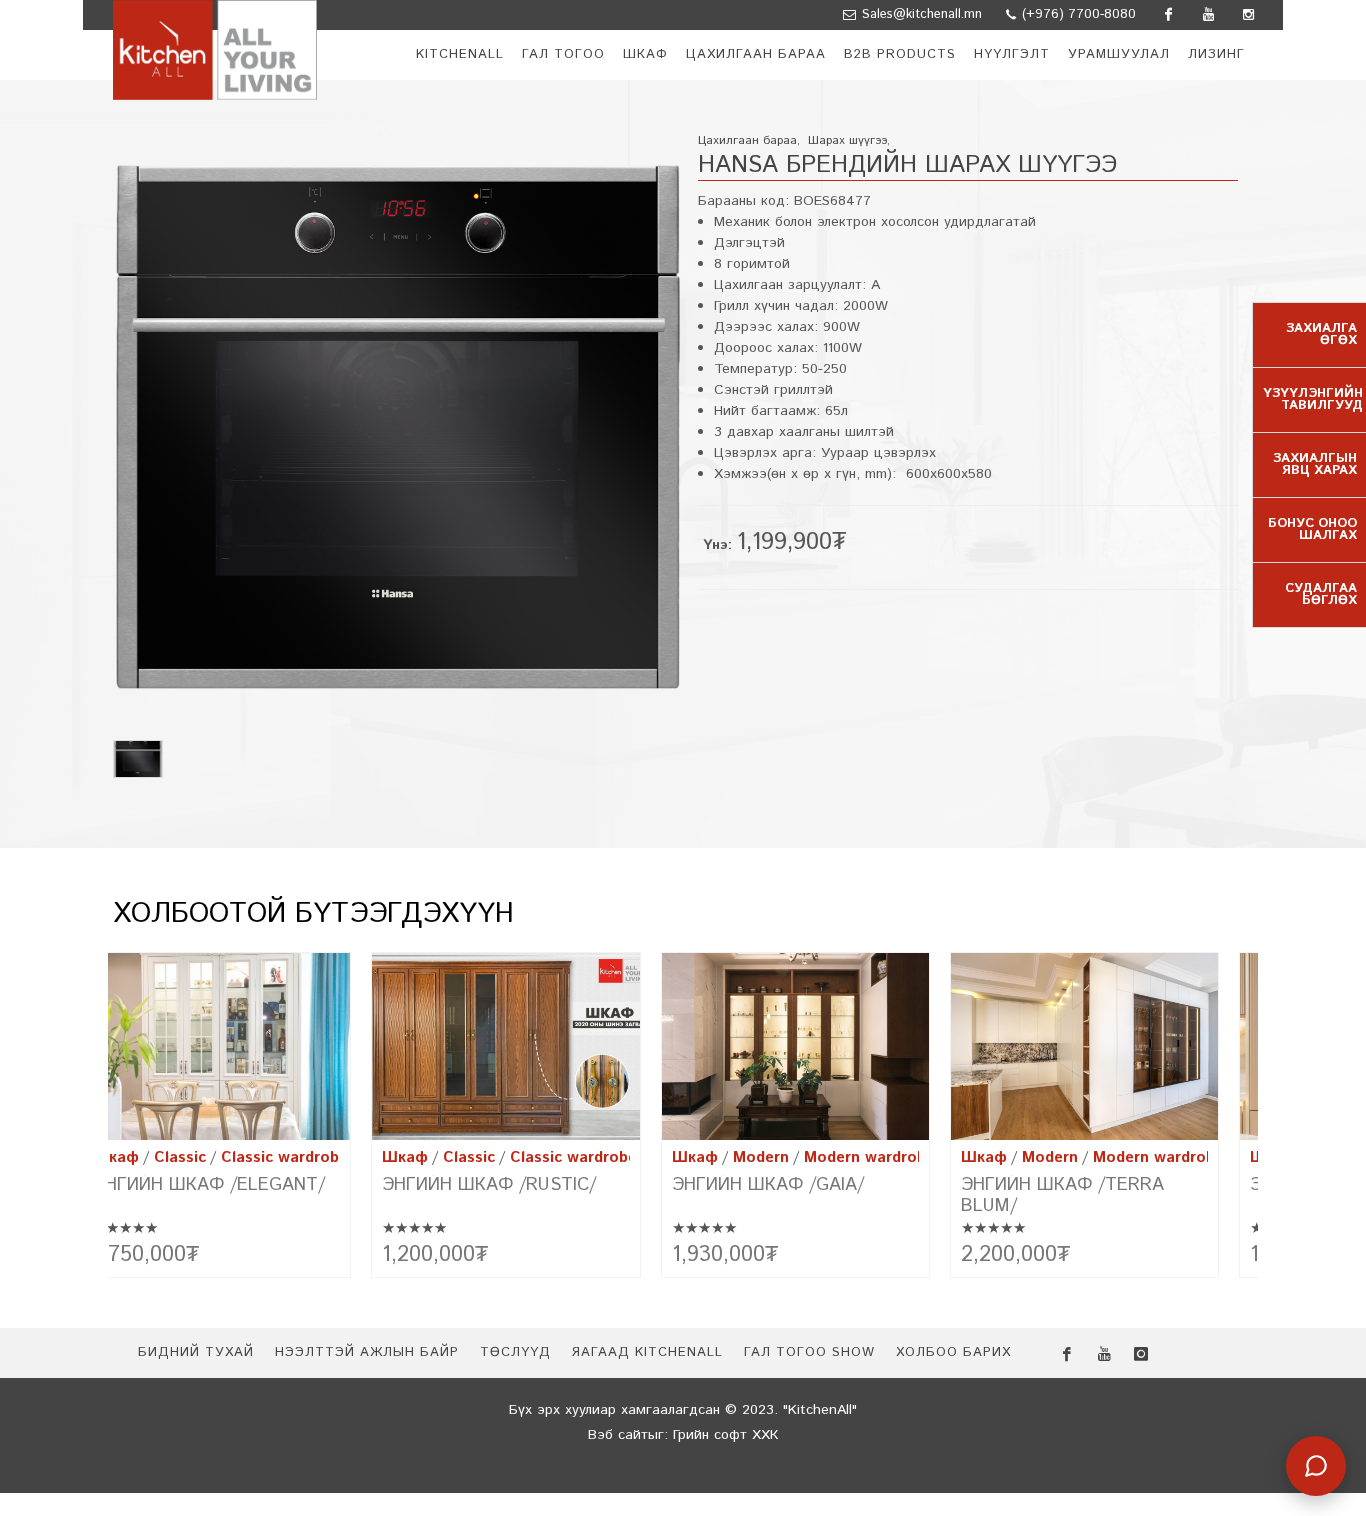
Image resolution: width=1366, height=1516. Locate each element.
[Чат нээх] (1316, 1466)
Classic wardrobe (284, 1157)
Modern (761, 1157)
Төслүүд (515, 1352)
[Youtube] (1208, 15)
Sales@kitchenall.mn (922, 14)
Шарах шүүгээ (847, 140)
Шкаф (116, 1157)
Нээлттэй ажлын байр (367, 1352)
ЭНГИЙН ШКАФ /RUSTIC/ (489, 1185)
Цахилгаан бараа (747, 140)
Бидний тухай (196, 1352)
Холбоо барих (953, 1352)
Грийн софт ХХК (725, 1435)
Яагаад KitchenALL (647, 1352)
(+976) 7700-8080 (1077, 14)
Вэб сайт (618, 1435)
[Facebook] (1168, 15)
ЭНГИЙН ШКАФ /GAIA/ (768, 1185)
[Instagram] (1248, 15)
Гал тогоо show (809, 1352)
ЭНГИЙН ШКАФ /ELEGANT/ (209, 1185)
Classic (180, 1157)
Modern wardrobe (869, 1157)
